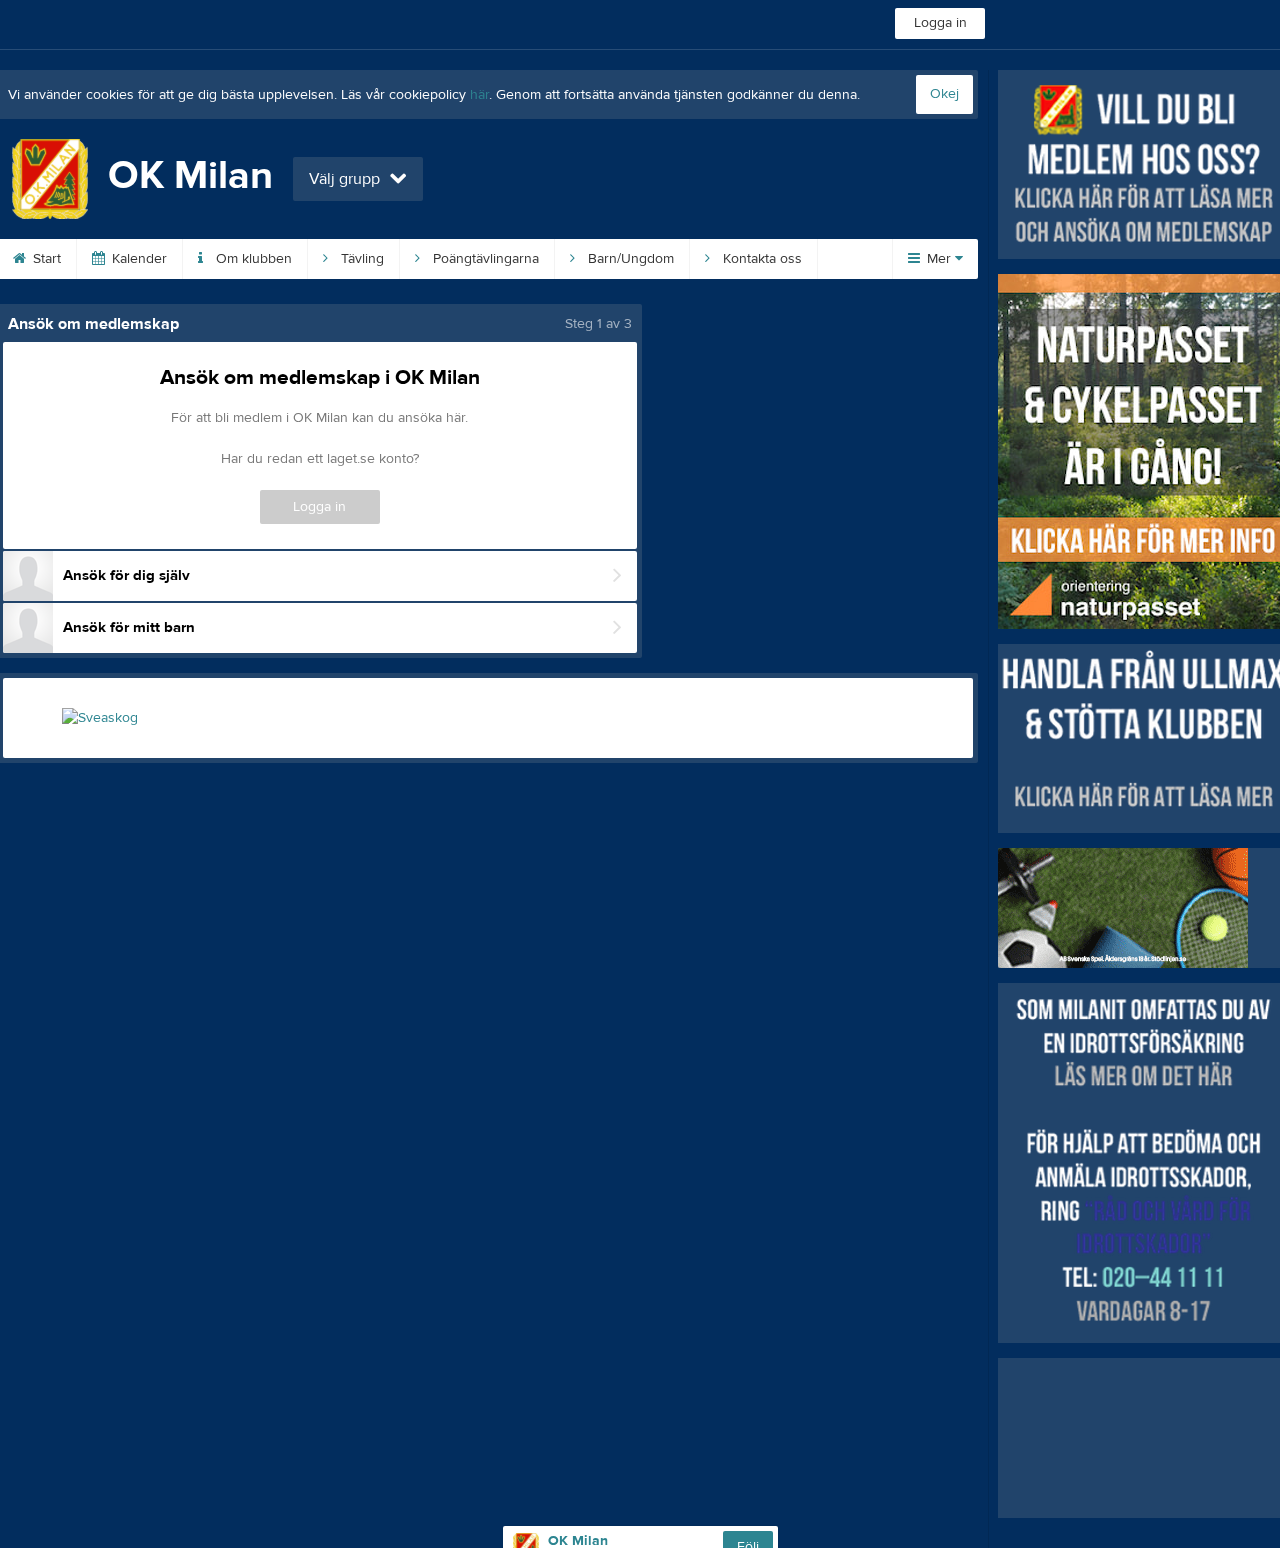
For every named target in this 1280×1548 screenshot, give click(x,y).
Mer (939, 259)
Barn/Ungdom (629, 259)
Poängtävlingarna (484, 259)
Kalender (137, 259)
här (479, 95)
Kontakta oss (760, 259)
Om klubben (252, 259)
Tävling (360, 259)
